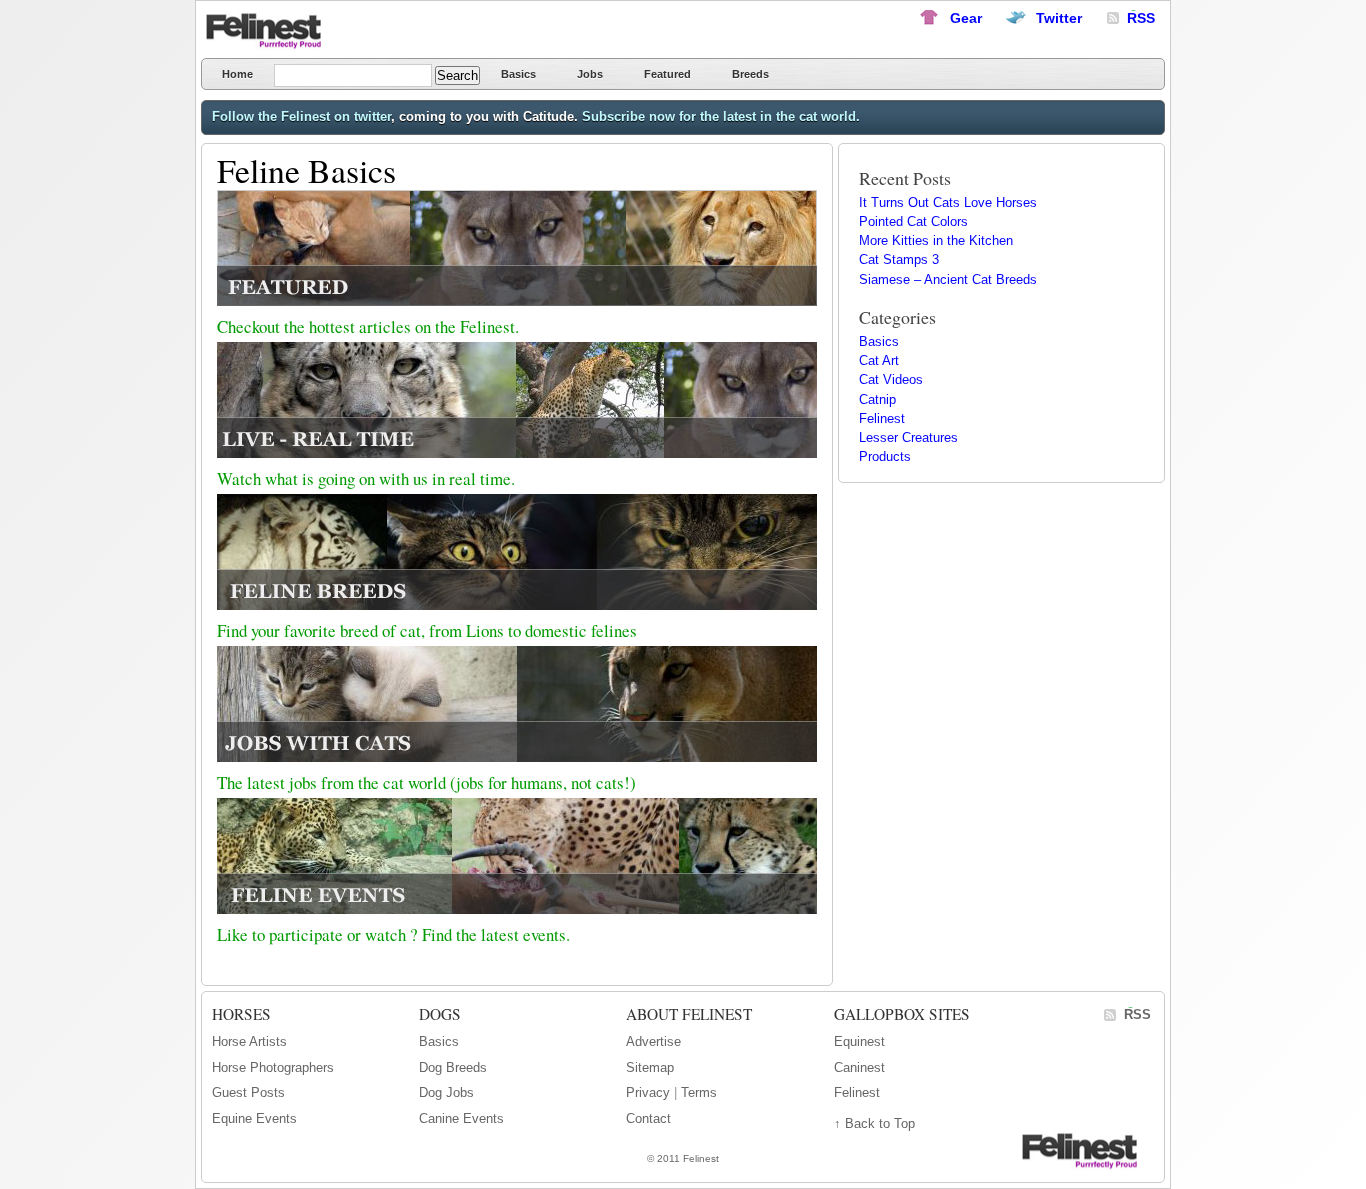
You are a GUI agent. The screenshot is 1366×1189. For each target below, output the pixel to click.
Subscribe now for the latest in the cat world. (721, 116)
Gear (966, 18)
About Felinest (689, 1014)
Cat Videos (891, 379)
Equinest (859, 1041)
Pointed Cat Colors (913, 221)
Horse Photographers (273, 1067)
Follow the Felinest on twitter (301, 116)
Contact (648, 1118)
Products (885, 456)
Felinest (271, 31)
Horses (241, 1014)
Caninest (859, 1067)
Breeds (750, 74)
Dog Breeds (453, 1067)
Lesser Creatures (908, 437)
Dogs (440, 1014)
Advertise (653, 1041)
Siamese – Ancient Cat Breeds (948, 279)
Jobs (590, 74)
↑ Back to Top (874, 1123)
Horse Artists (249, 1041)
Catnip (877, 399)
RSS (1137, 1014)
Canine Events (461, 1118)
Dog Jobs (446, 1092)
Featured (667, 74)
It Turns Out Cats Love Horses (948, 202)
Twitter (1059, 18)
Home (237, 74)
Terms (699, 1092)
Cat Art (879, 360)
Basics (518, 74)
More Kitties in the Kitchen (936, 240)
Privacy (648, 1092)
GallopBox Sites (902, 1014)
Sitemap (650, 1067)
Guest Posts (248, 1092)
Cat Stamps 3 (899, 259)
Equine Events (254, 1118)
